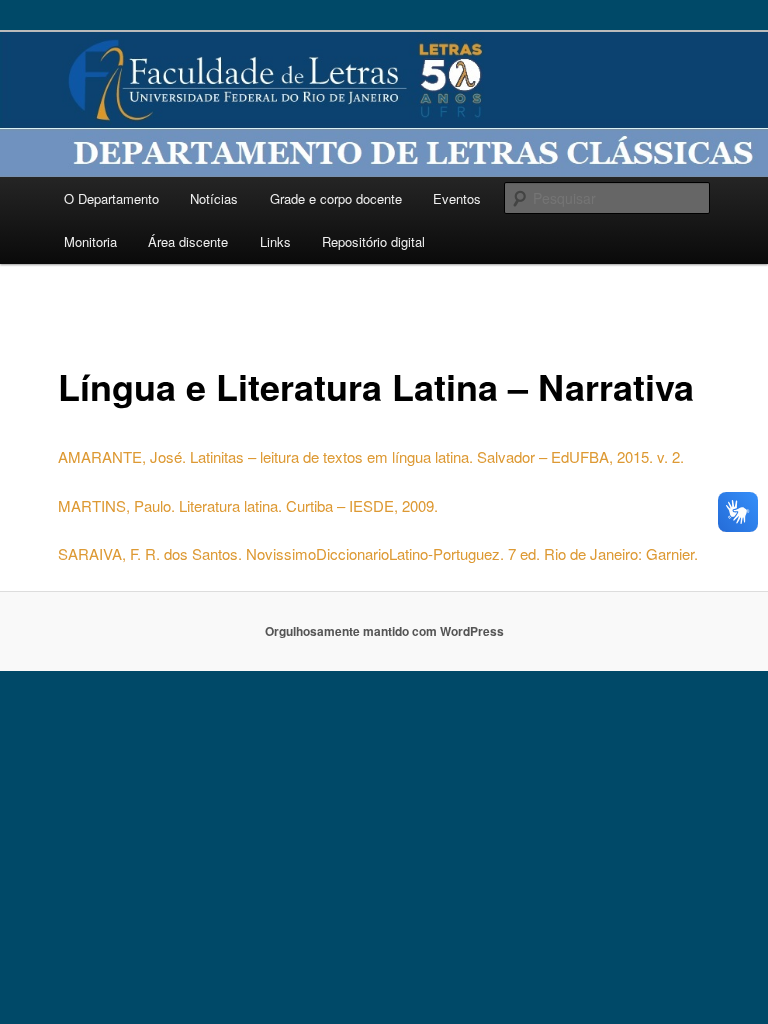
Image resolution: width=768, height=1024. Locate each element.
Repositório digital (373, 241)
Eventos (457, 198)
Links (275, 241)
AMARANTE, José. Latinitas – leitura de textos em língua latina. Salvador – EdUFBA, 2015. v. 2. (371, 456)
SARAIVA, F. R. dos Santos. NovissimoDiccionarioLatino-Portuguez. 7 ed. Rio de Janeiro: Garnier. (378, 553)
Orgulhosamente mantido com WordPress (384, 631)
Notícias (214, 198)
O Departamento (111, 198)
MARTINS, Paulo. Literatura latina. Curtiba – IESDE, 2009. (248, 505)
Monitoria (90, 241)
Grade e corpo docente (336, 198)
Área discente (188, 241)
